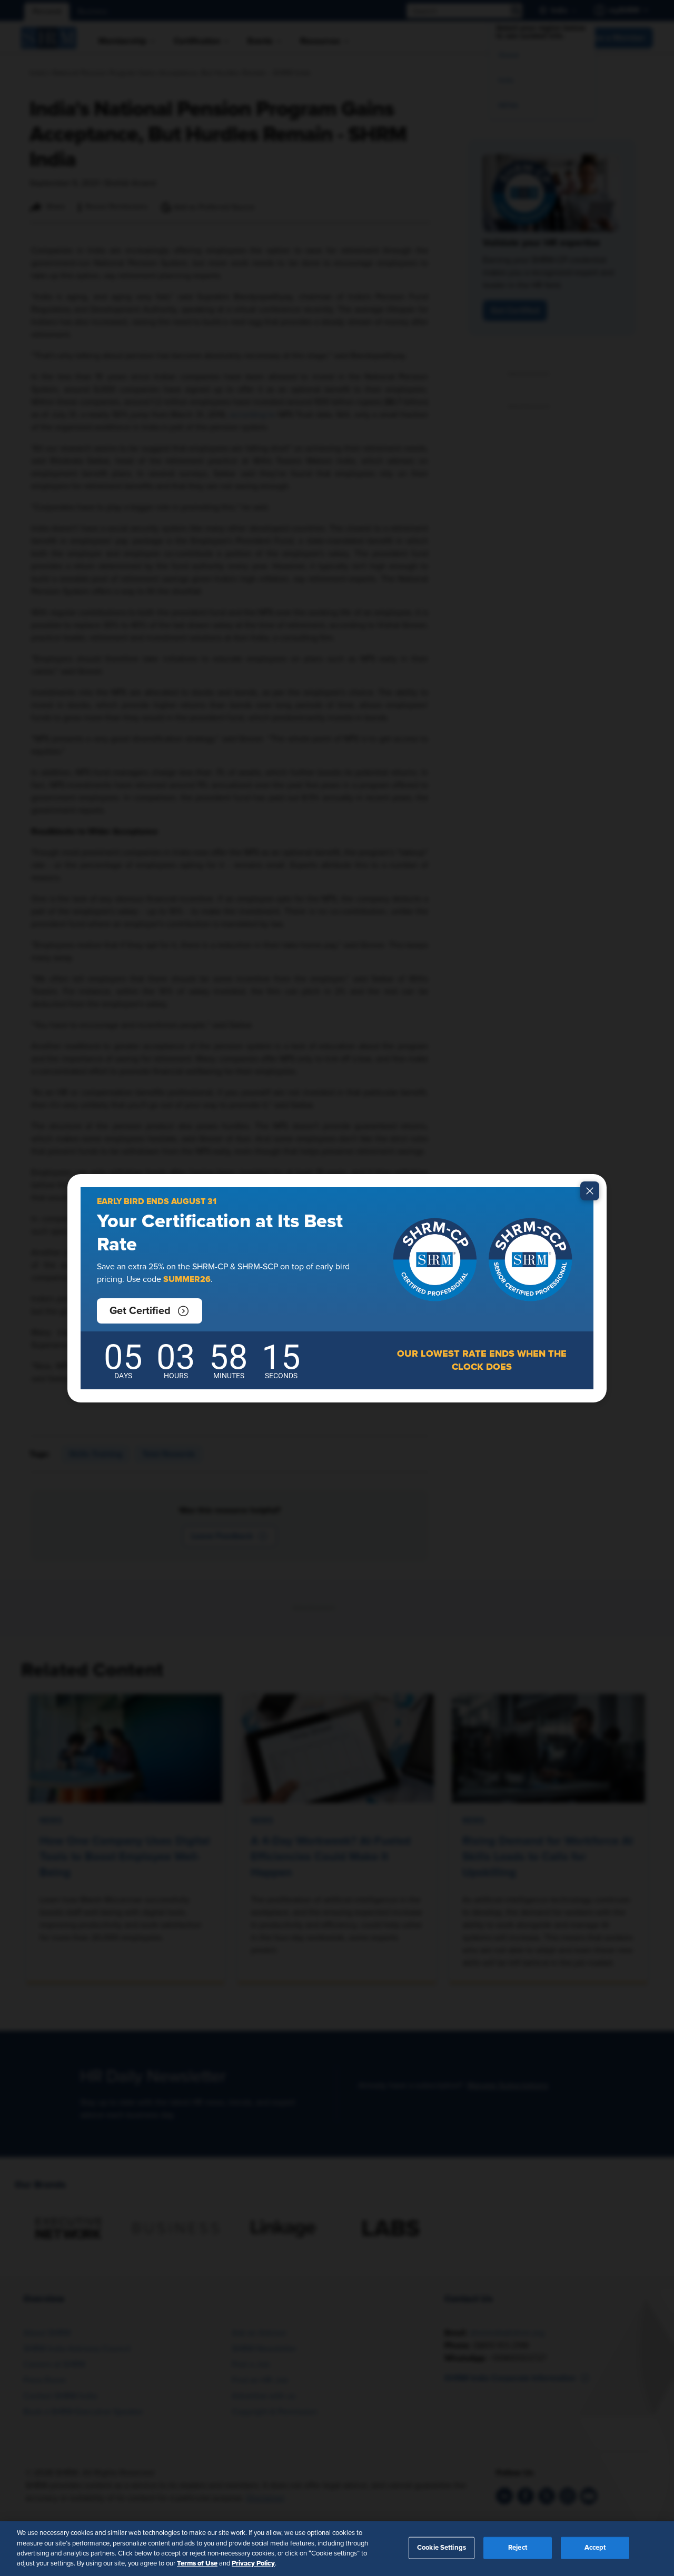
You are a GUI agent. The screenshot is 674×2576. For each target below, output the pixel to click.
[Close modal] (590, 1191)
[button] (150, 1311)
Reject (518, 2548)
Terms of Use (197, 2563)
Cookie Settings (442, 2548)
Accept (595, 2548)
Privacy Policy (253, 2563)
